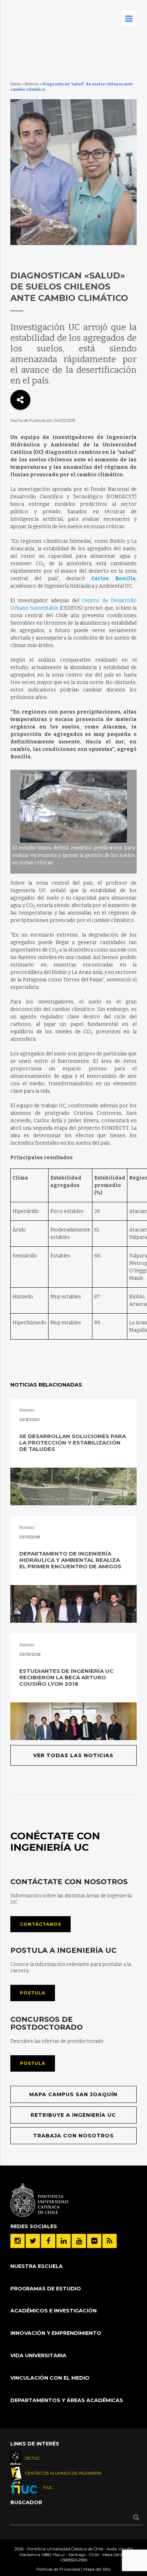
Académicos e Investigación (54, 2311)
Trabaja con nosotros (73, 2136)
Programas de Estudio (46, 2289)
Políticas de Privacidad (58, 2569)
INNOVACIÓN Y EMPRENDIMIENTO (56, 2333)
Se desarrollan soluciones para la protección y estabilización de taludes (73, 1443)
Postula (33, 1993)
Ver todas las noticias (73, 1755)
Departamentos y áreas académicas (67, 2400)
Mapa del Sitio (97, 2569)
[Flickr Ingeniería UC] (94, 2241)
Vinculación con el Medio (50, 2378)
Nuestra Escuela (37, 2266)
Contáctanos (40, 1924)
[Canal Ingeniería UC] (79, 2241)
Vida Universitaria (38, 2355)
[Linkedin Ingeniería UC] (64, 2241)
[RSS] (110, 2241)
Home (16, 84)
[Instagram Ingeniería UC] (17, 2241)
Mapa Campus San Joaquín (73, 2094)
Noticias (32, 84)
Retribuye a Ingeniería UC (73, 2115)
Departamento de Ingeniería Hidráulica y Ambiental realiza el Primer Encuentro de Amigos (70, 1560)
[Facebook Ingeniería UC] (48, 2241)
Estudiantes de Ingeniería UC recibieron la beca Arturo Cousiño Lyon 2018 (66, 1677)
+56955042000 (73, 2560)
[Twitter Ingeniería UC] (33, 2241)
